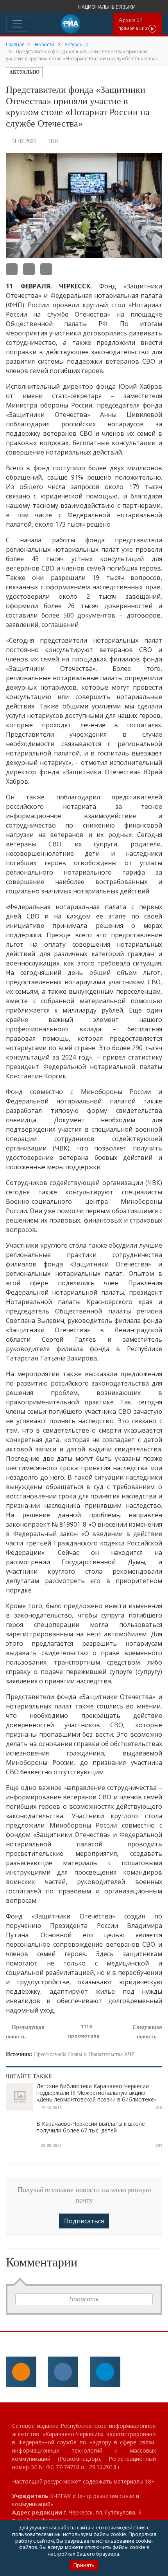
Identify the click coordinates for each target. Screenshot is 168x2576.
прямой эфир (133, 24)
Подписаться (84, 2221)
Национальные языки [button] (107, 7)
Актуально (24, 72)
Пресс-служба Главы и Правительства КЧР (84, 2054)
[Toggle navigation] (17, 24)
